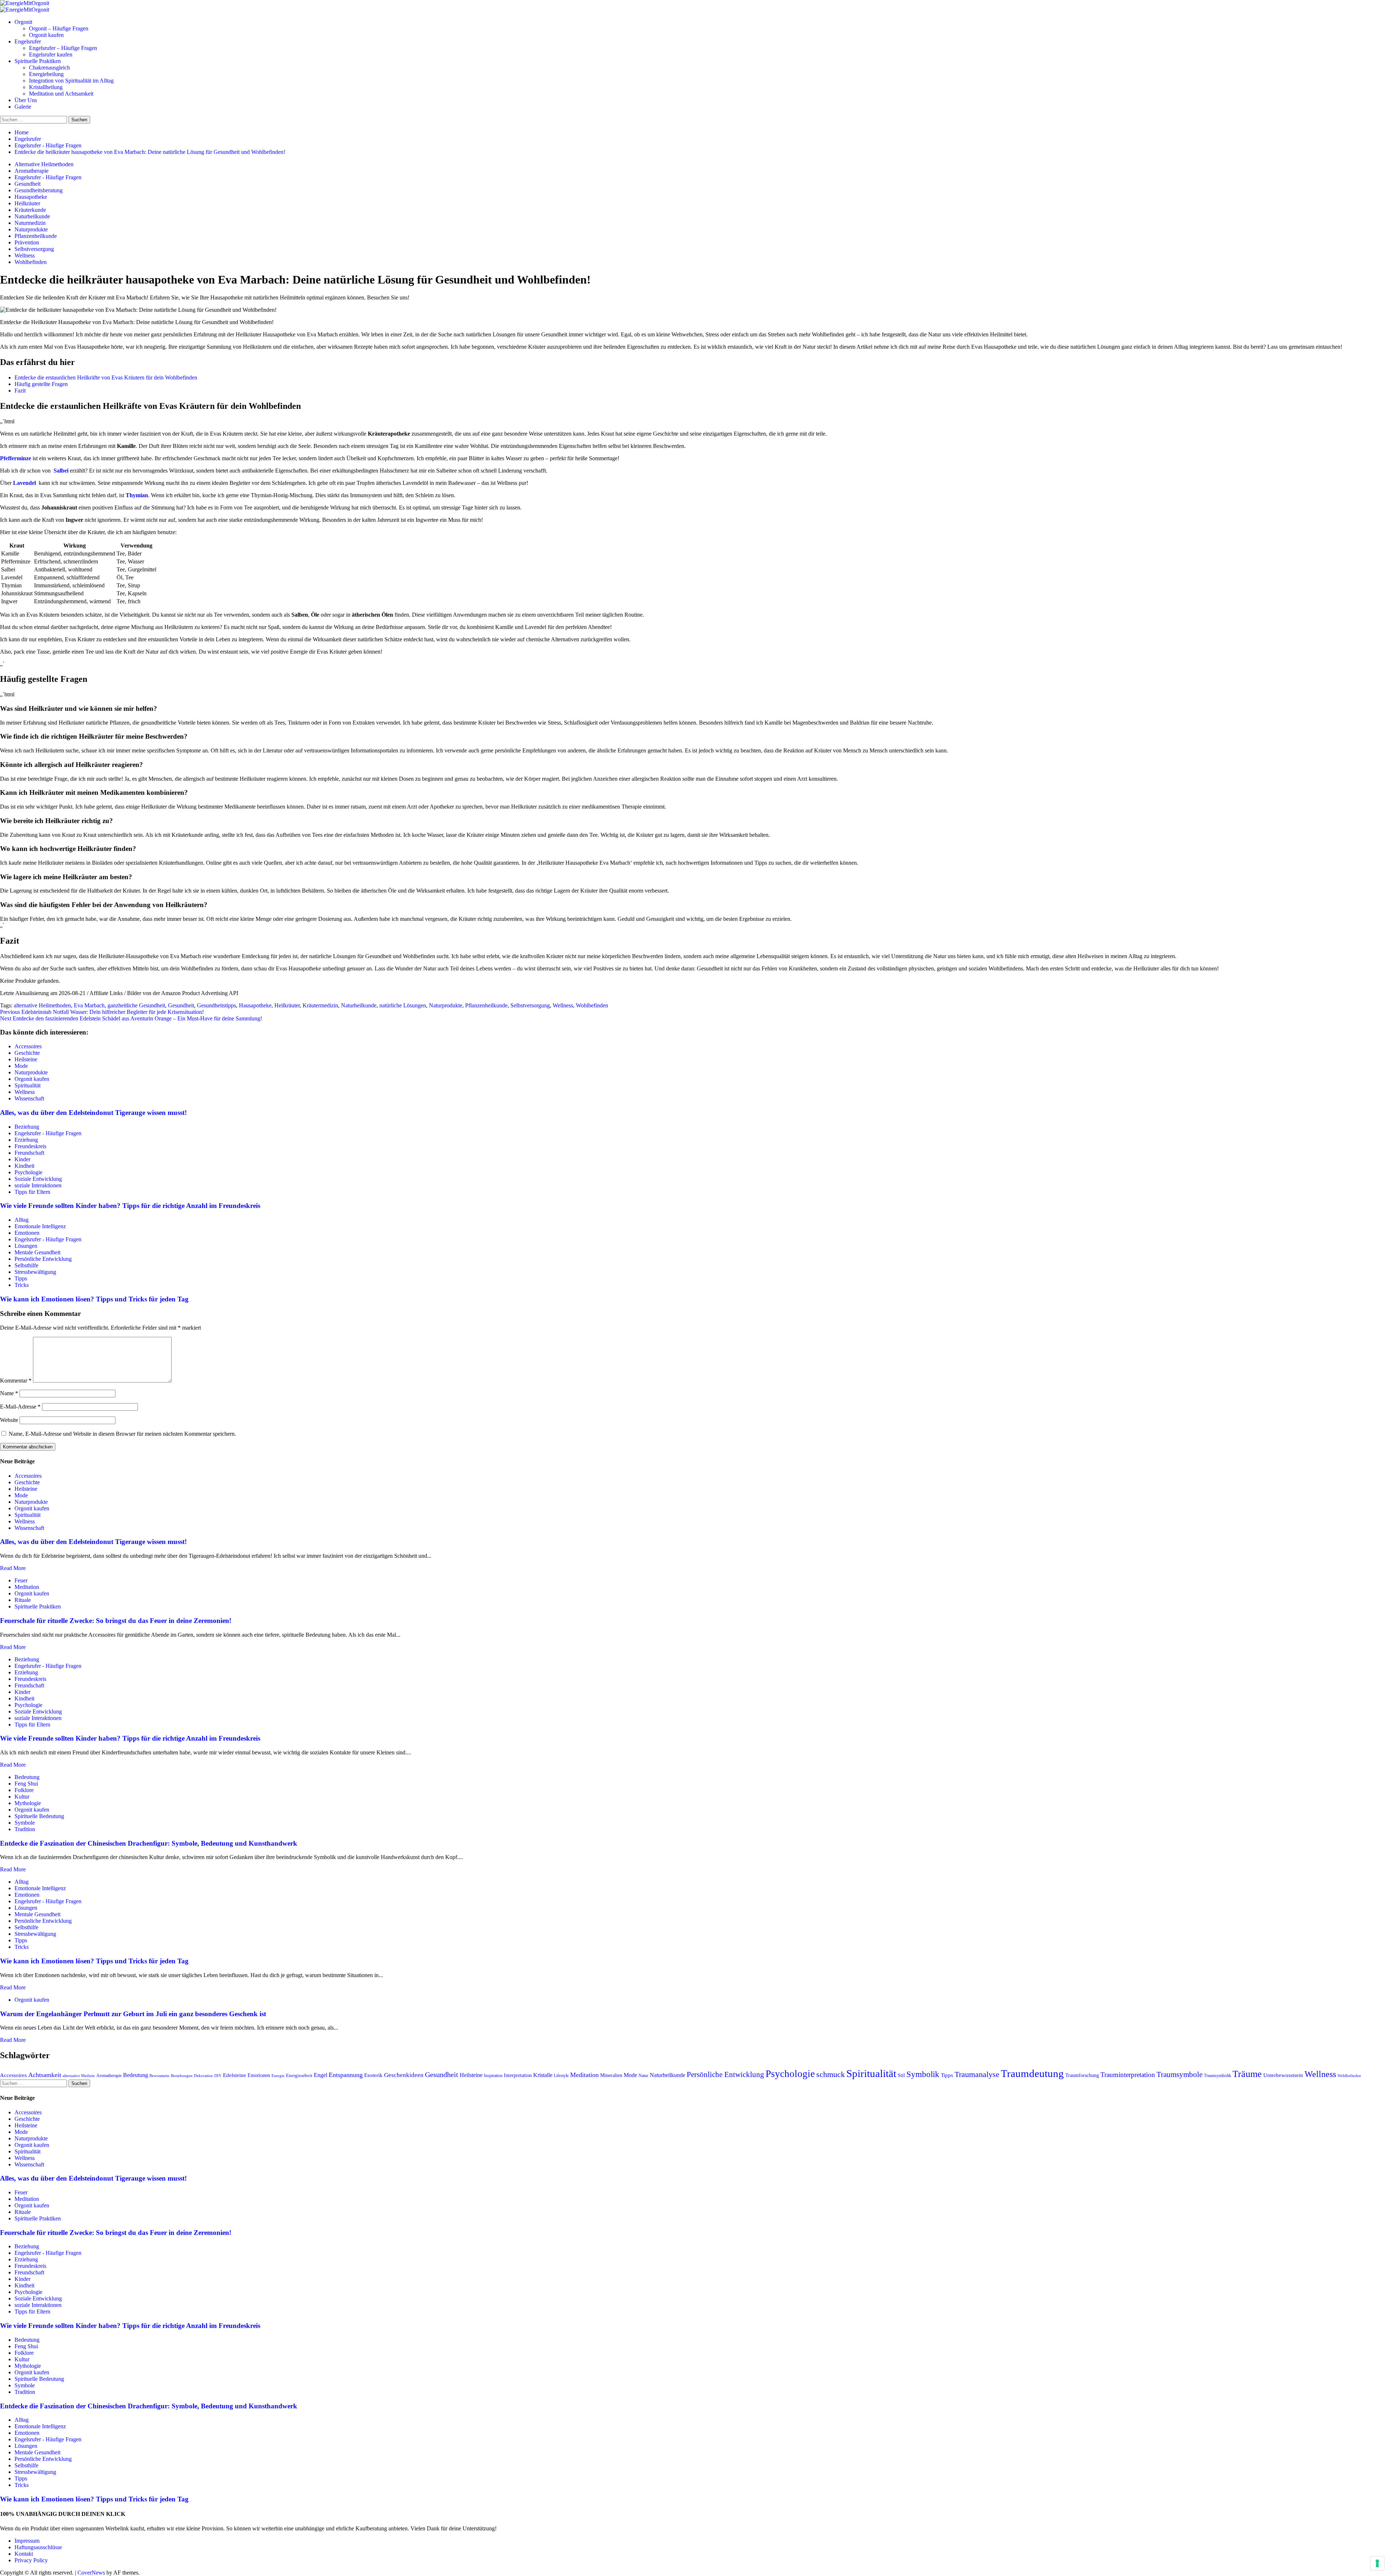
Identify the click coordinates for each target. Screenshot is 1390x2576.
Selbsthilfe (26, 1265)
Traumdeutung (1032, 2073)
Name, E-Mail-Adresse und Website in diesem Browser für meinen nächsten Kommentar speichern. (122, 1434)
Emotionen (27, 1233)
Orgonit (23, 22)
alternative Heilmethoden (42, 1005)
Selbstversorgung (34, 249)
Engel (321, 2075)
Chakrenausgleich (49, 68)
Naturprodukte (31, 229)
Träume (1247, 2074)
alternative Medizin (79, 2076)
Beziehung (27, 1127)
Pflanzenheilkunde (36, 236)
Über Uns (26, 100)
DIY (218, 2076)
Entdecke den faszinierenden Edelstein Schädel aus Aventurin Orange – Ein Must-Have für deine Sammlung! (131, 1018)
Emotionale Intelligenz (40, 1226)
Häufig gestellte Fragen (41, 384)
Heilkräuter (27, 203)
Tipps (21, 1278)
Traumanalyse (977, 2074)
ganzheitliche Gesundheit (136, 1005)
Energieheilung (46, 74)
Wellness (25, 255)
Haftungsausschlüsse (38, 2547)
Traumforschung (1082, 2075)
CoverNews (91, 2573)
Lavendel (24, 483)
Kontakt (24, 2554)
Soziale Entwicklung (38, 1179)
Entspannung (346, 2075)
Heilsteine (26, 1059)
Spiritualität (28, 1085)
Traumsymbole (1180, 2074)
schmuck (831, 2074)
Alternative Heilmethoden (44, 164)
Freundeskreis (30, 1146)
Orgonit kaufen (46, 35)
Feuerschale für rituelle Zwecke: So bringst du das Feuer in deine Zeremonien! (116, 1621)
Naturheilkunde (32, 216)
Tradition (25, 1829)
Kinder (22, 1159)
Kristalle (543, 2075)
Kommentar (16, 1381)
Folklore (24, 1790)
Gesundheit (28, 184)
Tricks (22, 1285)
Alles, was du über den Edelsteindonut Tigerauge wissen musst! (93, 1113)
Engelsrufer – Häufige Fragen (63, 48)
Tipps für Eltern (32, 1192)
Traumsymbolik (1218, 2076)
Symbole (25, 1823)
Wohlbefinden (31, 262)
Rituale (23, 1600)
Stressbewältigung (35, 1272)
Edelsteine (235, 2075)
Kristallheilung (46, 87)
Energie (278, 2076)
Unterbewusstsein (1283, 2075)
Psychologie (28, 1172)
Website (9, 1420)
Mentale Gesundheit (37, 1252)
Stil (901, 2075)
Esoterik (373, 2075)
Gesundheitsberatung (39, 190)
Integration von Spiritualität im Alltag (71, 81)
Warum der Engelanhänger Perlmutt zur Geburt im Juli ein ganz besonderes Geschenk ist (133, 2014)
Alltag (22, 1220)
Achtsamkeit (45, 2075)
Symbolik (923, 2074)
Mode (21, 1066)
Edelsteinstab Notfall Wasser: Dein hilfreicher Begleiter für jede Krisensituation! (102, 1012)
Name (9, 1393)
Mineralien (611, 2075)
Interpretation (518, 2075)
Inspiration (493, 2076)
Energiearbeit (299, 2075)
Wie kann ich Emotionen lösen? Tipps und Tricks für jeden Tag (94, 1299)
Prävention (27, 242)
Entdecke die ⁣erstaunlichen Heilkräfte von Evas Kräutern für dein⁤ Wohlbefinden (106, 377)
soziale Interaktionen (38, 1185)
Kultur (22, 1797)
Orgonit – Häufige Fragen (59, 28)
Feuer (21, 1580)
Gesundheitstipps (216, 1005)
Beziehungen (182, 2076)
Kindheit (24, 1166)
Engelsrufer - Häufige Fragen (48, 177)
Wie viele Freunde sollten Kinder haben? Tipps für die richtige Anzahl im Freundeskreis (130, 1206)
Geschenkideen (404, 2075)
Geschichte (27, 1053)
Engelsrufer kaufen (51, 54)
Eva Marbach (89, 1005)
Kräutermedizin (320, 1005)
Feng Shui (26, 1784)
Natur (643, 2076)
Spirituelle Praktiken (38, 61)
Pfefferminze (16, 458)
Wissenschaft (29, 1098)
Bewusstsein (159, 2076)
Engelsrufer (28, 41)
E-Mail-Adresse (20, 1407)
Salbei (61, 471)
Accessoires (28, 1046)
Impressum (27, 2541)
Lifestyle (561, 2076)
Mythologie (28, 1803)
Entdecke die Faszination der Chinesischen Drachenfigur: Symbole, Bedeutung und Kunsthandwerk (149, 1843)
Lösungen (26, 1246)
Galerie (23, 107)
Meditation (27, 1587)
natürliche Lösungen (403, 1005)
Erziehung (26, 1140)
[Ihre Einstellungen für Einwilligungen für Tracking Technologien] (1377, 2563)
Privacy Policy (31, 2560)
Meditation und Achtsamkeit (61, 94)
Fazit (20, 391)
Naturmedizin (30, 223)
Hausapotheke (31, 197)
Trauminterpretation (1128, 2075)
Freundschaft (29, 1153)
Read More (13, 1568)
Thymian (137, 495)
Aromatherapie (31, 171)
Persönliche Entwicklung (43, 1259)
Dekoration (203, 2076)
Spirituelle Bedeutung (39, 1816)
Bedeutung (27, 1777)
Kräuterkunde (30, 210)
